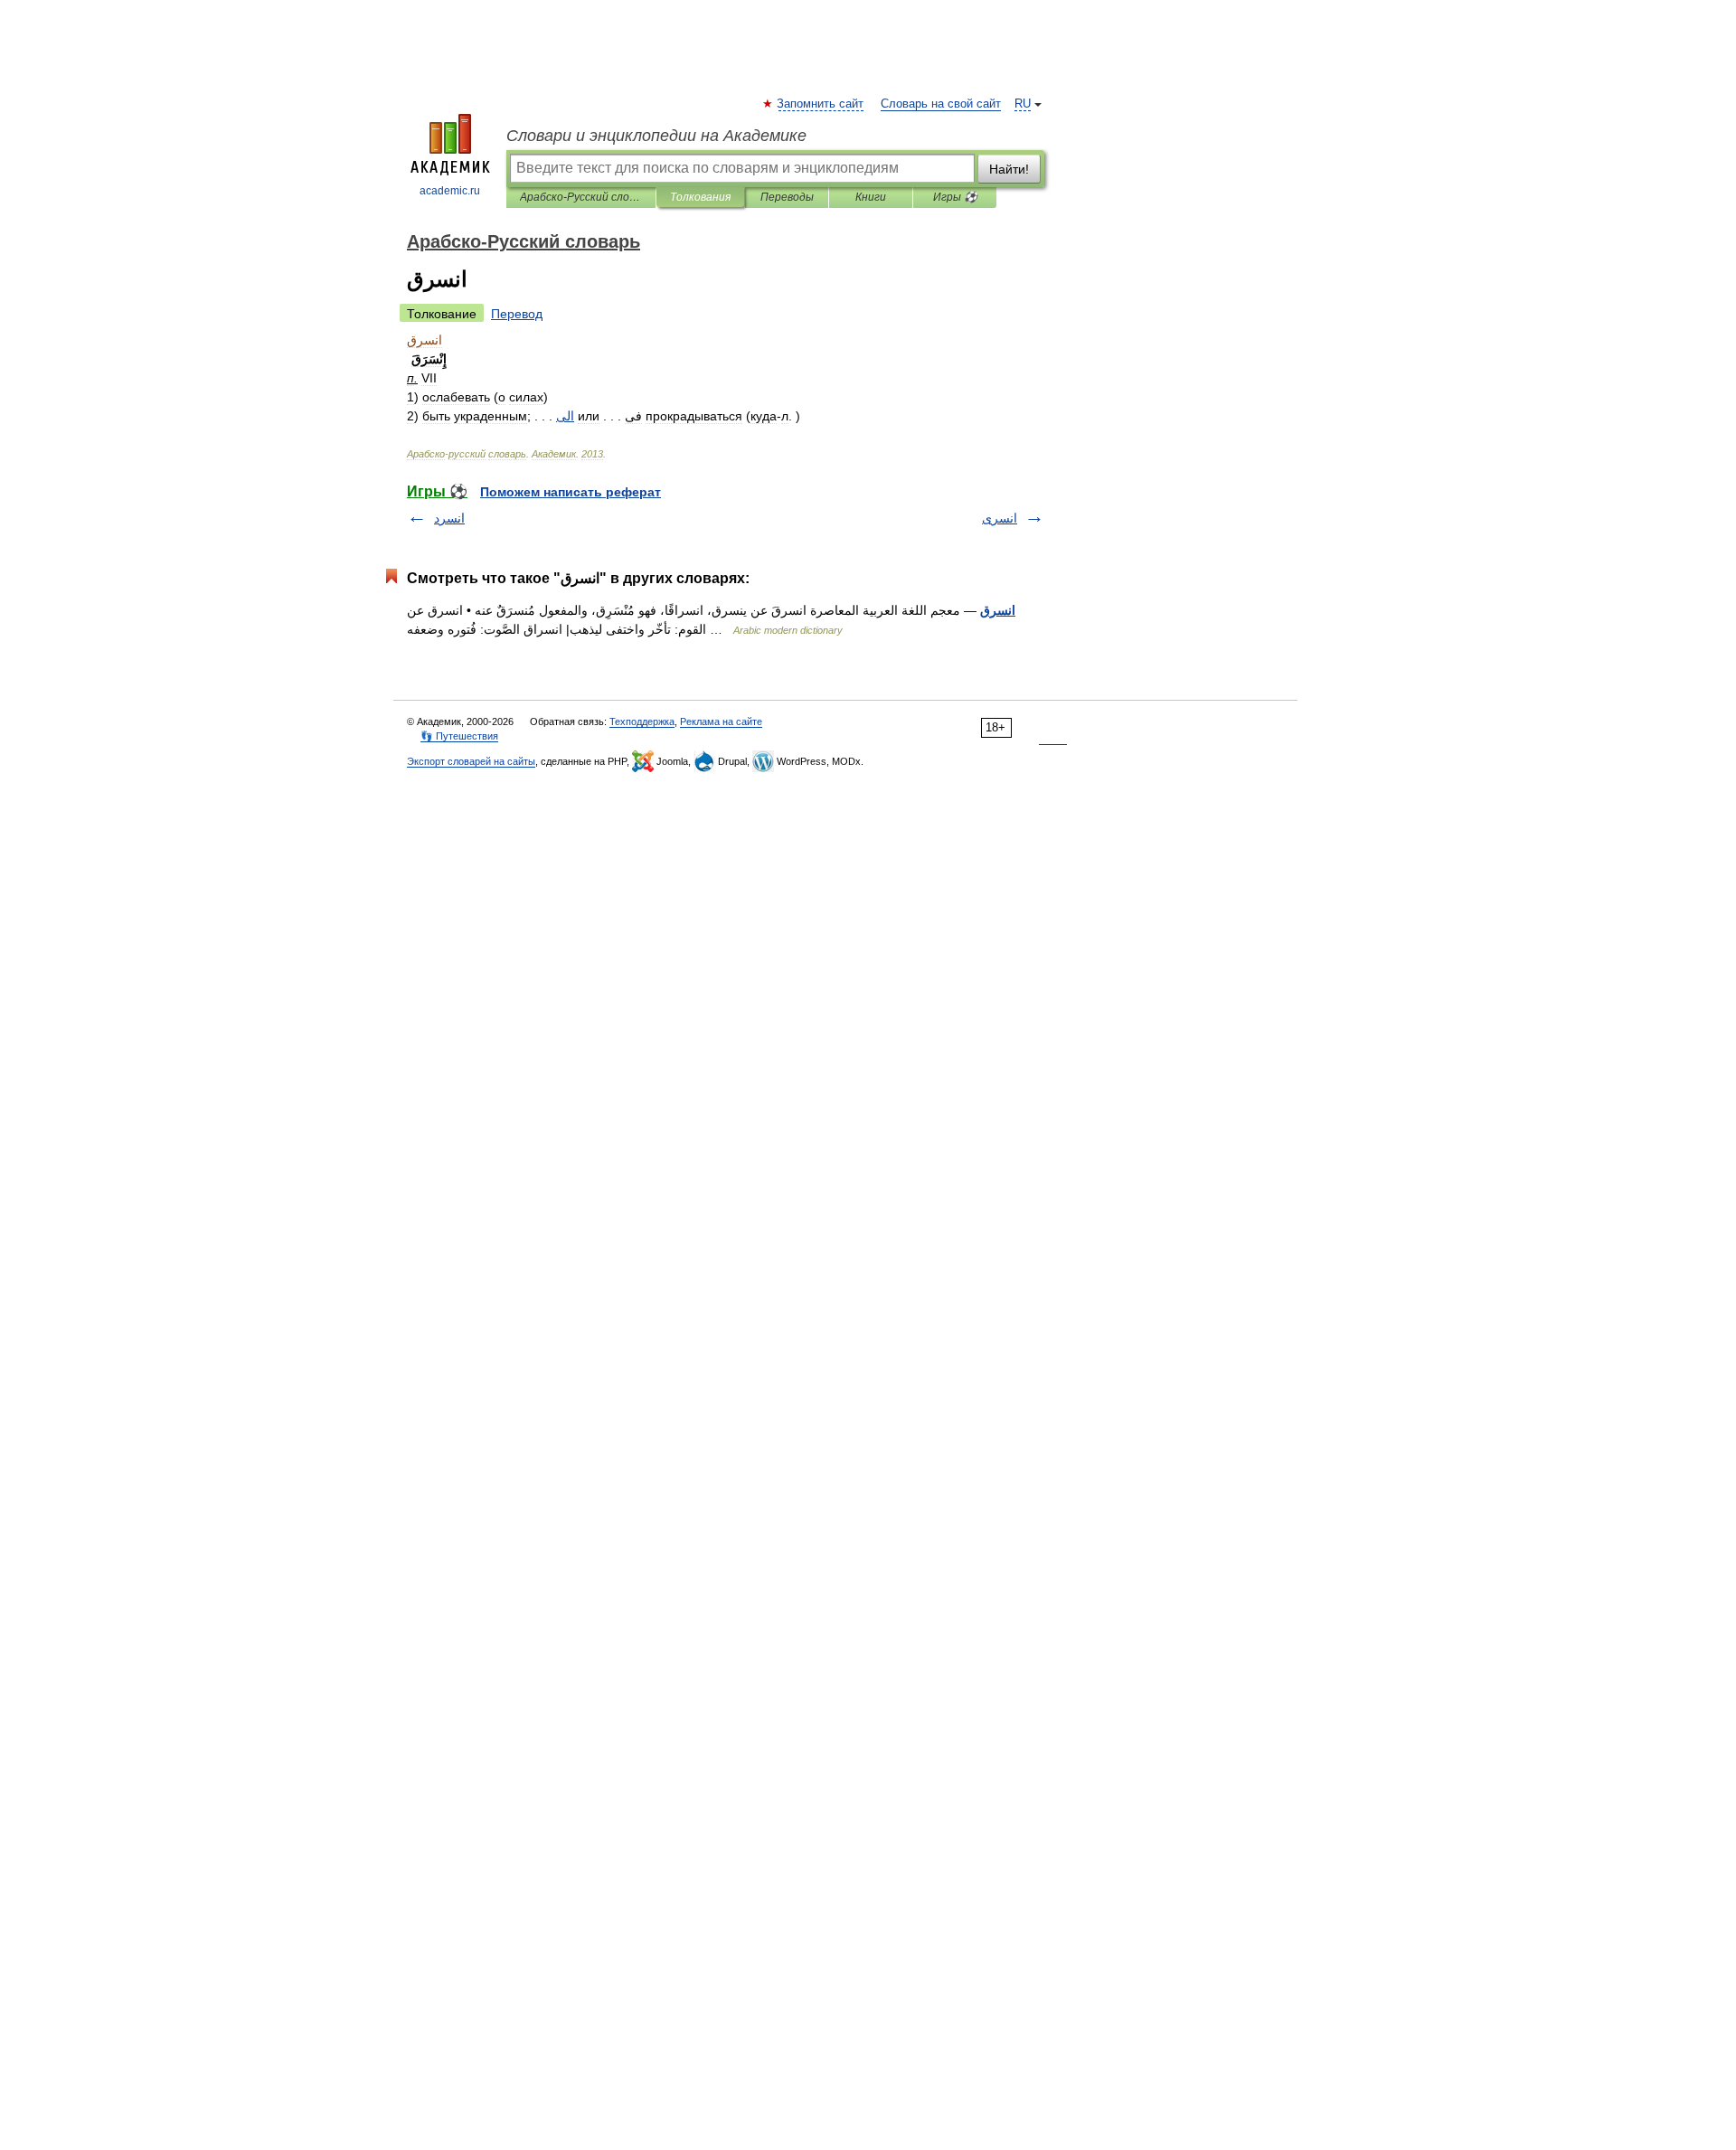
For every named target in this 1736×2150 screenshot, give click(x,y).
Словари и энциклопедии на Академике (656, 136)
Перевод (517, 314)
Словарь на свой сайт (941, 104)
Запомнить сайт (821, 104)
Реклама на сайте (721, 721)
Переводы (787, 197)
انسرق (998, 610)
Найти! (1009, 169)
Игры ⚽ (955, 197)
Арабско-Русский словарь (581, 197)
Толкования (700, 197)
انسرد (449, 518)
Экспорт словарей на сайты (471, 761)
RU (1023, 104)
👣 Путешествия (459, 736)
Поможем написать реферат (571, 492)
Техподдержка (642, 721)
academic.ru (450, 191)
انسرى (1000, 518)
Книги (871, 197)
